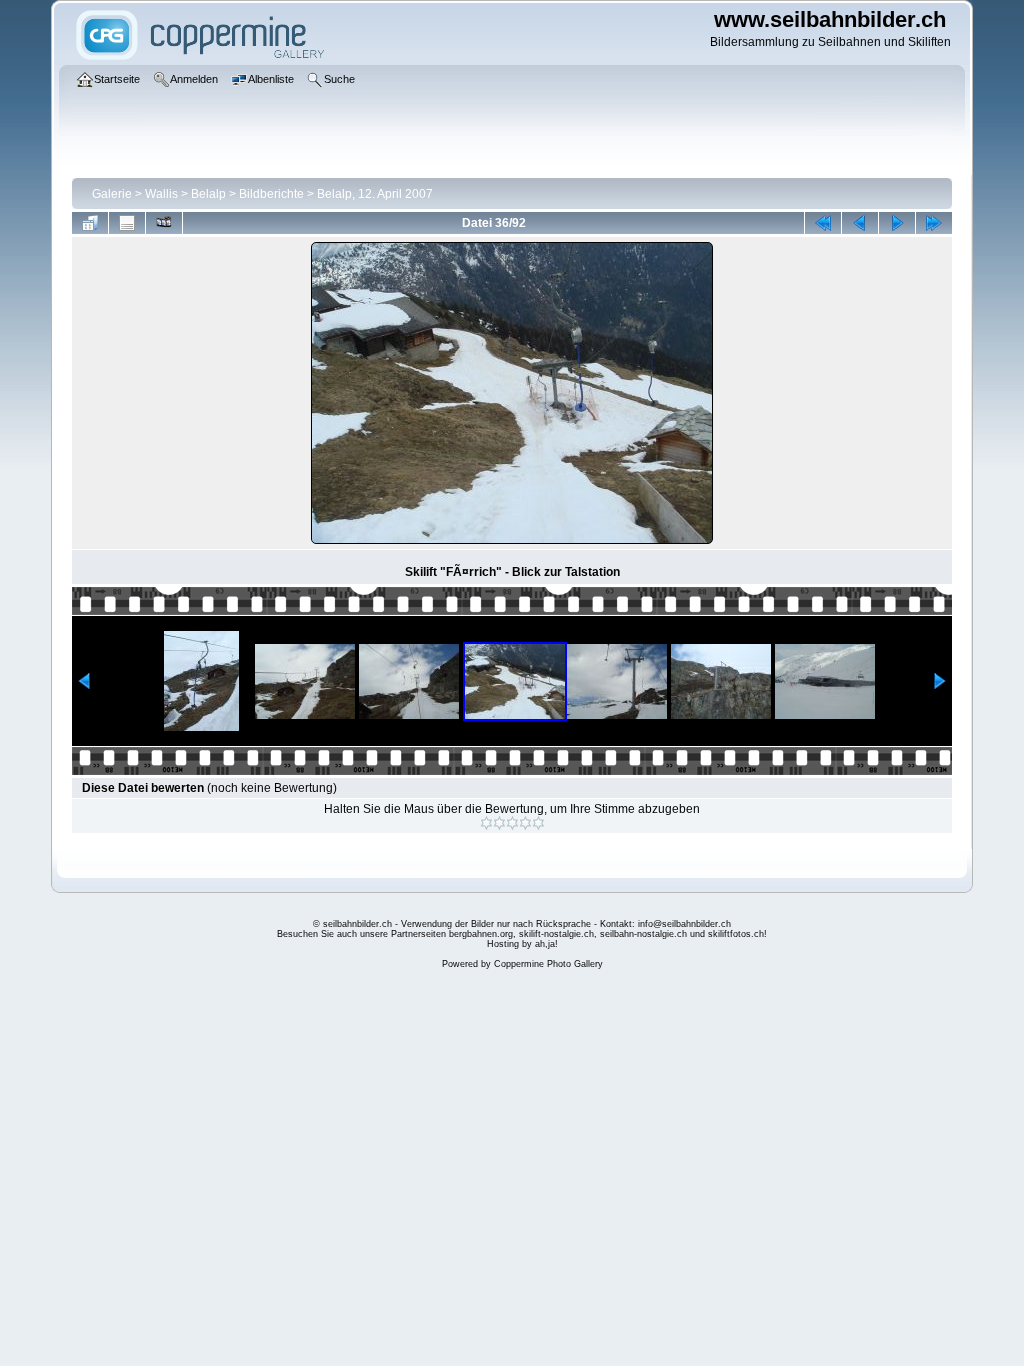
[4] (525, 823)
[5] (538, 823)
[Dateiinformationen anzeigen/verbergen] (127, 223)
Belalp (208, 194)
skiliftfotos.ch (736, 934)
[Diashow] (164, 223)
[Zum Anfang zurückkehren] (823, 223)
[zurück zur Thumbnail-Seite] (90, 223)
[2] (499, 823)
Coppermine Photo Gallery (548, 964)
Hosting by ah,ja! (522, 944)
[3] (512, 823)
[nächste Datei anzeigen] (897, 223)
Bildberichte (271, 194)
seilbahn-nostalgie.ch (643, 934)
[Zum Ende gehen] (934, 223)
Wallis (161, 194)
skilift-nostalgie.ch (556, 934)
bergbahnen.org (481, 934)
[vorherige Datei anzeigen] (860, 223)
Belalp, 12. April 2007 (375, 194)
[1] (486, 823)
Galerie (112, 194)
